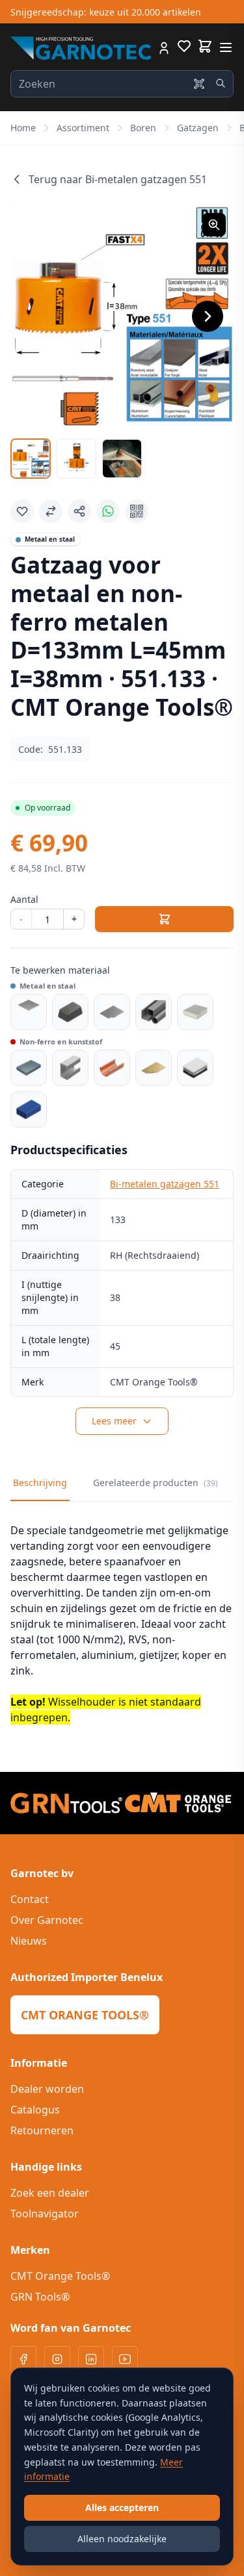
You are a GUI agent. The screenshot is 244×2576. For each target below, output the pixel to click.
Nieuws (29, 1941)
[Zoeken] (221, 83)
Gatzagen (198, 128)
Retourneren (42, 2130)
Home (23, 128)
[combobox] (122, 84)
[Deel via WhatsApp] (108, 511)
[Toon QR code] (137, 511)
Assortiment (83, 128)
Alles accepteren (122, 2507)
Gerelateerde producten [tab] (156, 1483)
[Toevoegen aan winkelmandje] (164, 919)
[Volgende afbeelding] (208, 316)
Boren (143, 128)
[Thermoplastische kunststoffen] (29, 1109)
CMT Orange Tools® (60, 2276)
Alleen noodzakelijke (122, 2539)
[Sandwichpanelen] (195, 1012)
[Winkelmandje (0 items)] (205, 46)
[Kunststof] (195, 1068)
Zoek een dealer (50, 2193)
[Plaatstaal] (112, 1012)
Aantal (24, 899)
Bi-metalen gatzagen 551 (165, 1184)
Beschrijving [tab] (40, 1483)
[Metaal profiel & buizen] (154, 1012)
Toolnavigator (45, 2214)
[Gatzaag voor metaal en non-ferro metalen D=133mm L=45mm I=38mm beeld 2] (76, 459)
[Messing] (154, 1068)
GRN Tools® (40, 2297)
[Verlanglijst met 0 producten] (184, 48)
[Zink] (29, 1068)
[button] (122, 317)
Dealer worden (47, 2089)
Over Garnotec (47, 1920)
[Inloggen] (164, 48)
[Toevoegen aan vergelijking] (51, 511)
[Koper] (112, 1068)
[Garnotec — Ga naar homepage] (81, 48)
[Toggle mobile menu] (226, 47)
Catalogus (35, 2110)
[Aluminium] (70, 1068)
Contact (30, 1899)
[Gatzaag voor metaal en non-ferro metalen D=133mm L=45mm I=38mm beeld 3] (122, 459)
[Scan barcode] (199, 84)
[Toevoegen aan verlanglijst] (22, 511)
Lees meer (114, 1421)
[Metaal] (29, 1012)
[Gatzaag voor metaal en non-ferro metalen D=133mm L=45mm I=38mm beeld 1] (31, 459)
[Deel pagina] (79, 511)
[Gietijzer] (70, 1012)
